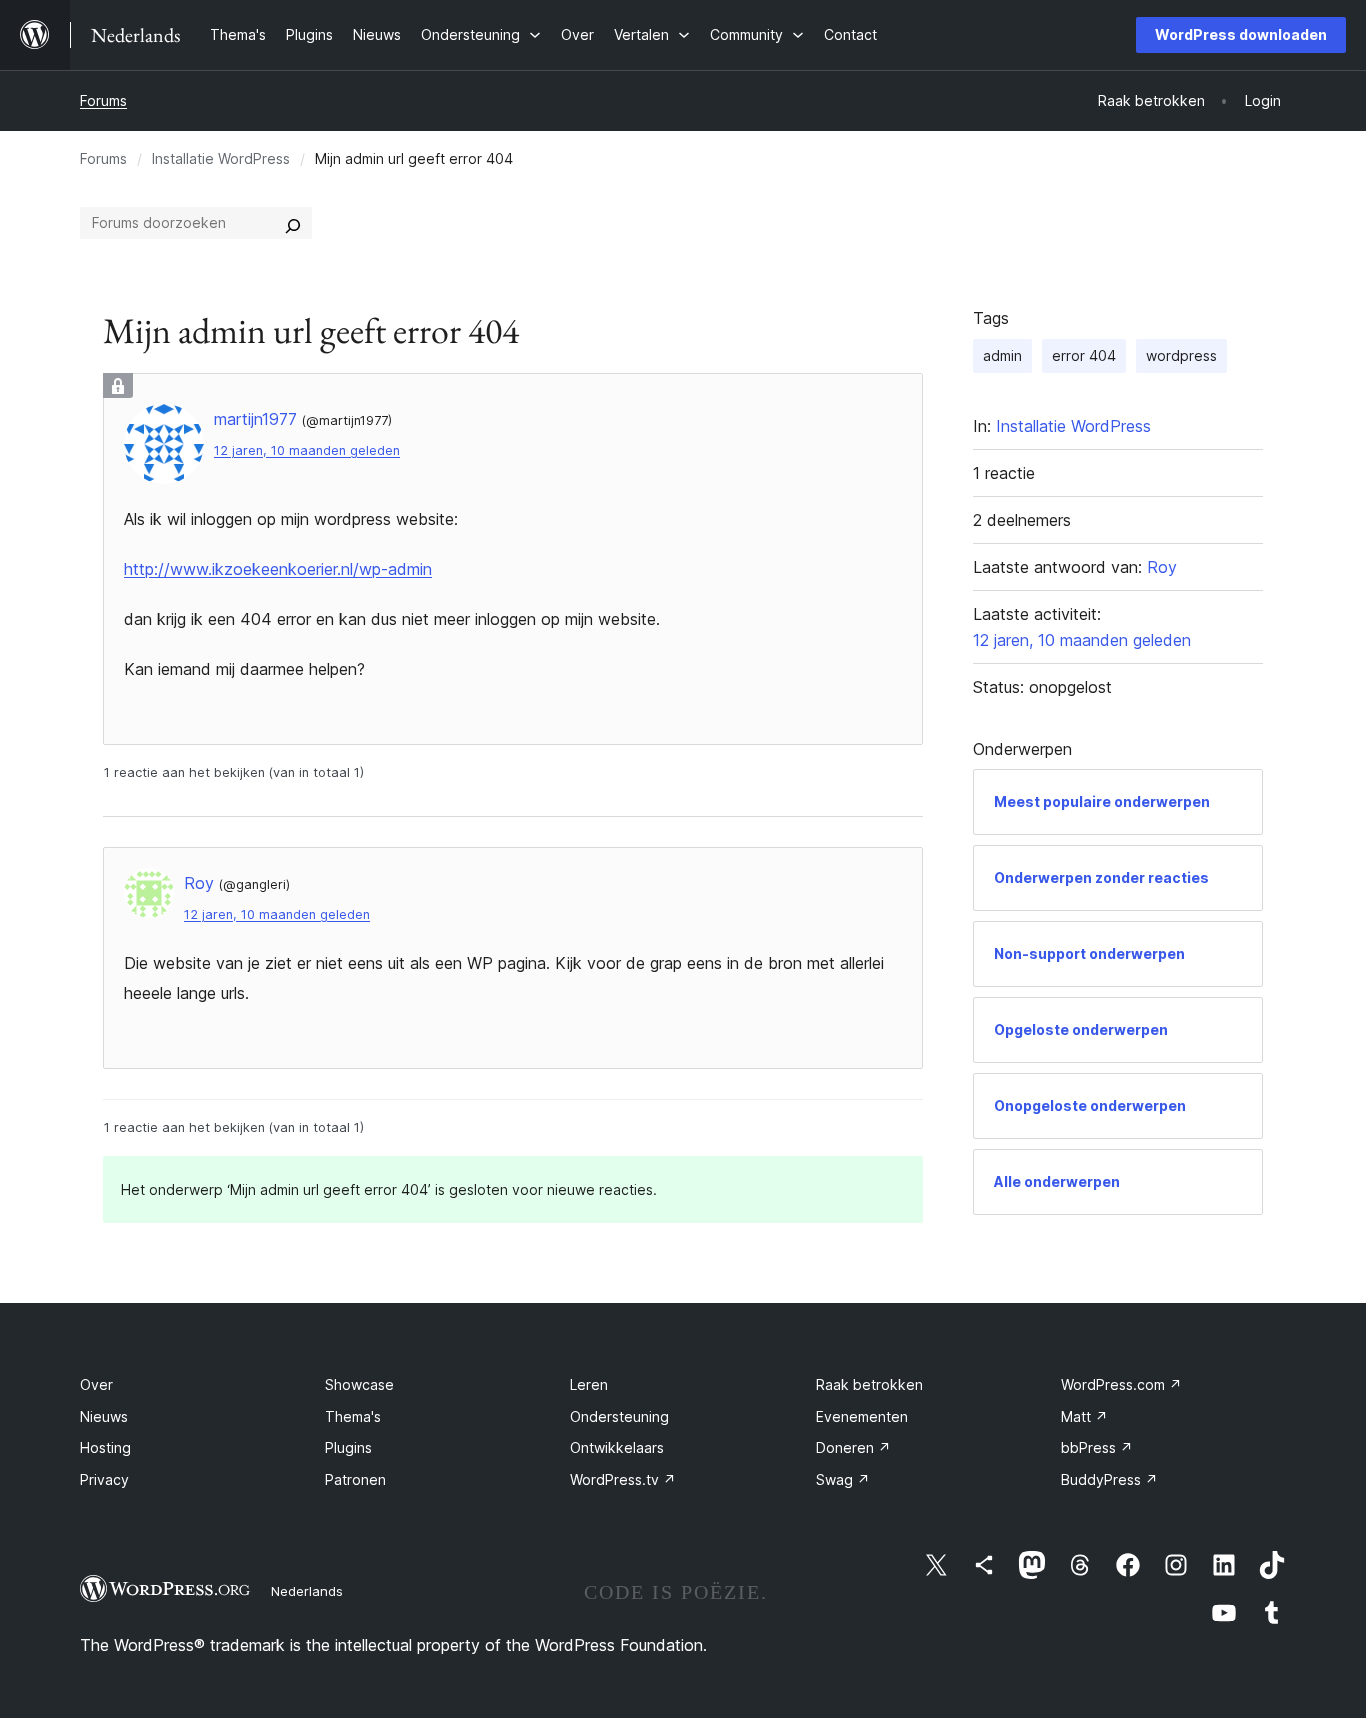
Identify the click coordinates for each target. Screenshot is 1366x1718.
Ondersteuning (619, 1416)
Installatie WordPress (221, 158)
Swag (843, 1479)
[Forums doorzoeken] (293, 223)
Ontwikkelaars (617, 1447)
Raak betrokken (869, 1384)
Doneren (853, 1447)
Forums (103, 100)
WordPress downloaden (1241, 34)
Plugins (348, 1447)
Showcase (359, 1384)
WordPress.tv (623, 1479)
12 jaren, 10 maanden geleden (307, 450)
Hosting (105, 1447)
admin (1002, 355)
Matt (1084, 1416)
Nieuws (104, 1416)
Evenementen (862, 1416)
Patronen (355, 1479)
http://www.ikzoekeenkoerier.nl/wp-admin (278, 569)
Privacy (104, 1479)
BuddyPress (1109, 1479)
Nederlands (307, 1591)
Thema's (353, 1416)
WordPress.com (1121, 1384)
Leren (589, 1384)
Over (96, 1384)
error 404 (1084, 355)
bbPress (1097, 1447)
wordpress (1181, 355)
